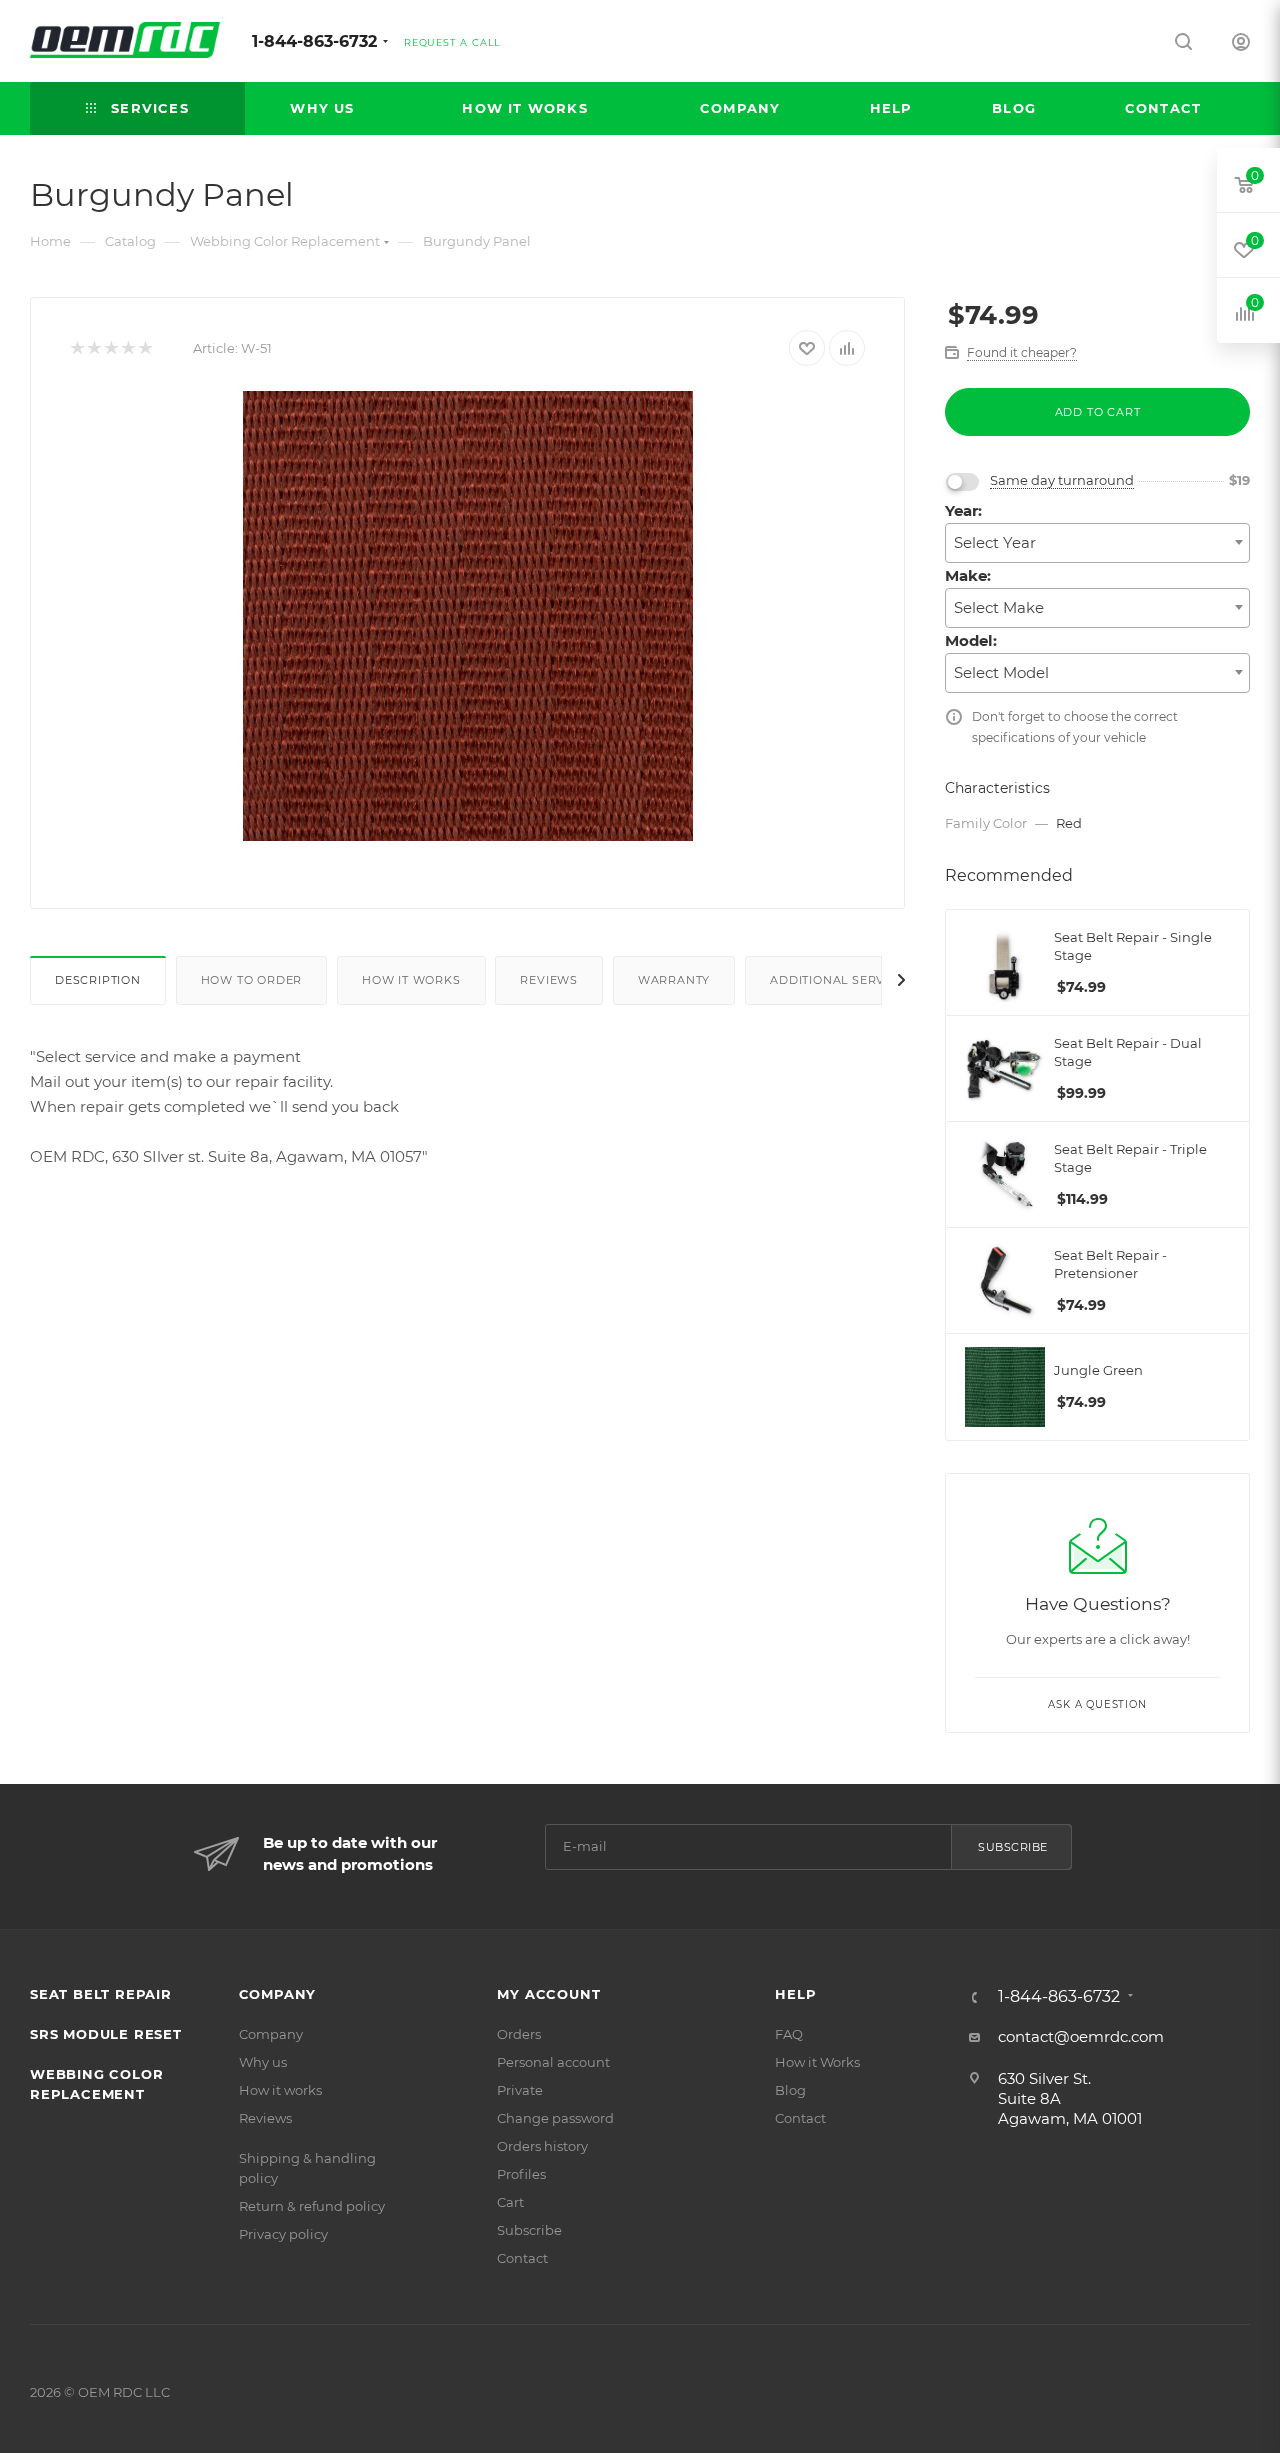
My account (548, 1994)
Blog (790, 2090)
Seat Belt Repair (101, 1994)
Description (98, 980)
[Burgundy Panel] (468, 616)
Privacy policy (283, 2234)
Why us (263, 2062)
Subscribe (1013, 1847)
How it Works (817, 2062)
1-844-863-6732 (314, 41)
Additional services (841, 980)
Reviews (549, 980)
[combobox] (1097, 543)
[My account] (1241, 44)
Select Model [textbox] (1001, 672)
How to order (252, 980)
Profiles (521, 2174)
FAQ (789, 2034)
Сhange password (555, 2118)
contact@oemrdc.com (1081, 2036)
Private (520, 2090)
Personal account (553, 2062)
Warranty (674, 980)
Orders (519, 2034)
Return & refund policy (312, 2206)
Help (795, 1994)
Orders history (542, 2146)
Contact (522, 2258)
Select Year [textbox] (995, 542)
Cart (510, 2202)
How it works (411, 980)
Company (278, 1994)
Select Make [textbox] (999, 607)
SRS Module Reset (106, 2034)
